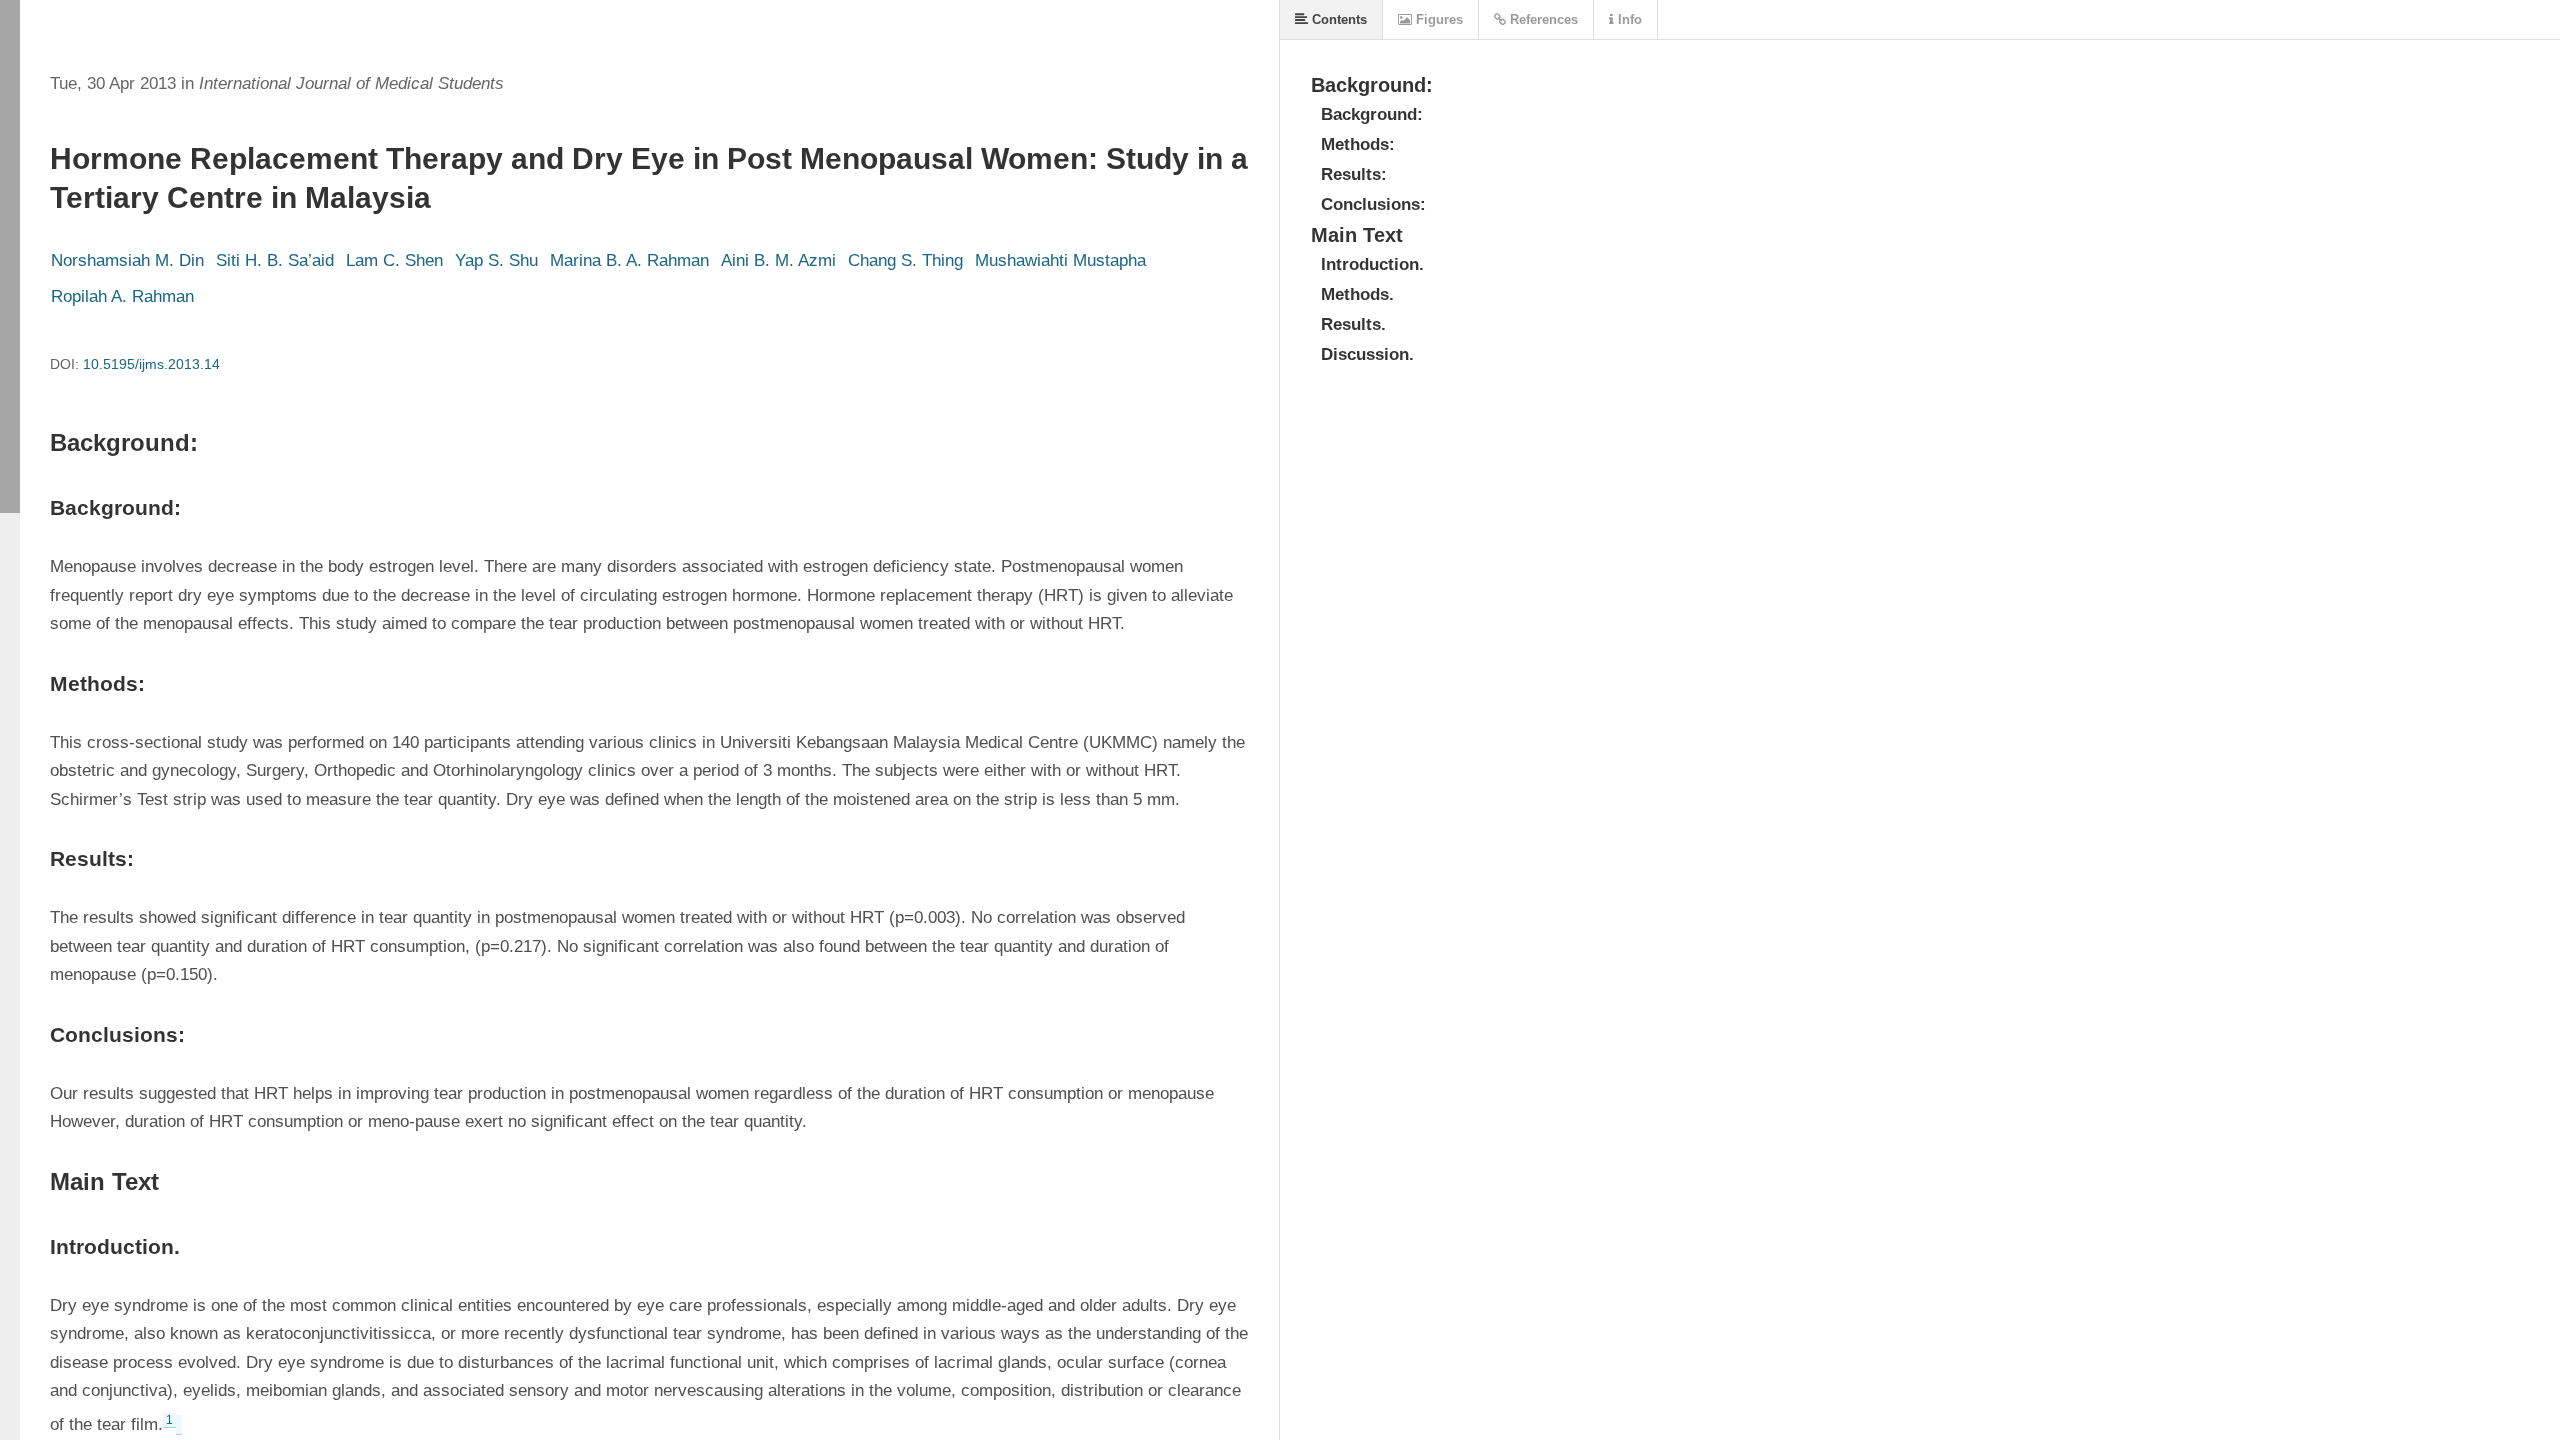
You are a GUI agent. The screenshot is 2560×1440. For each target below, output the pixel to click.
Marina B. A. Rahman (629, 260)
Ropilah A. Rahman (122, 296)
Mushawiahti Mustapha (1060, 260)
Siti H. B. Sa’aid (275, 260)
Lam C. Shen (394, 260)
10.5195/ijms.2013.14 (151, 364)
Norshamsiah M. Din (127, 260)
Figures (1437, 19)
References (1542, 19)
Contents (1337, 19)
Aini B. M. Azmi (778, 260)
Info (1628, 19)
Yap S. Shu (496, 260)
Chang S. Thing (905, 260)
